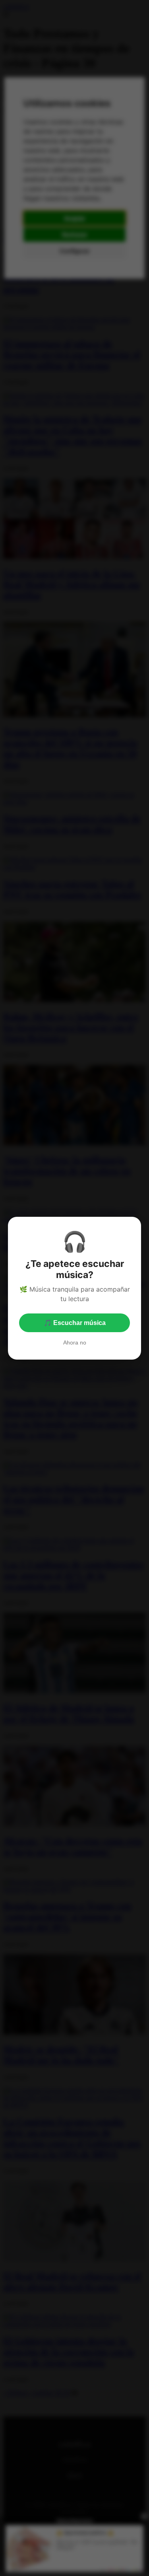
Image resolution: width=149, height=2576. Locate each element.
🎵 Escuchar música (75, 1323)
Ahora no (75, 1342)
